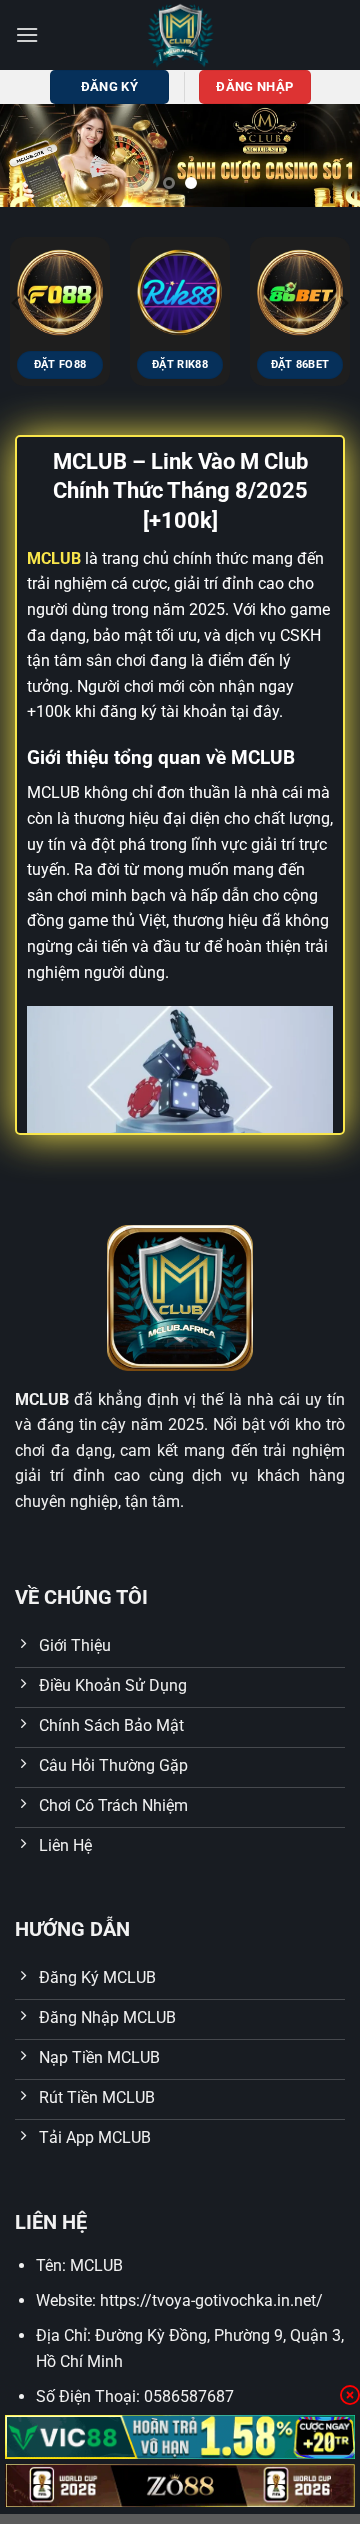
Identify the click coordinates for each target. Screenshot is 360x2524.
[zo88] (180, 2485)
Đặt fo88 (60, 364)
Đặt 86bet (300, 364)
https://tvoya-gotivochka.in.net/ (211, 2300)
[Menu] (27, 34)
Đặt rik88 (180, 364)
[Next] (343, 303)
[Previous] (17, 303)
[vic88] (180, 2436)
